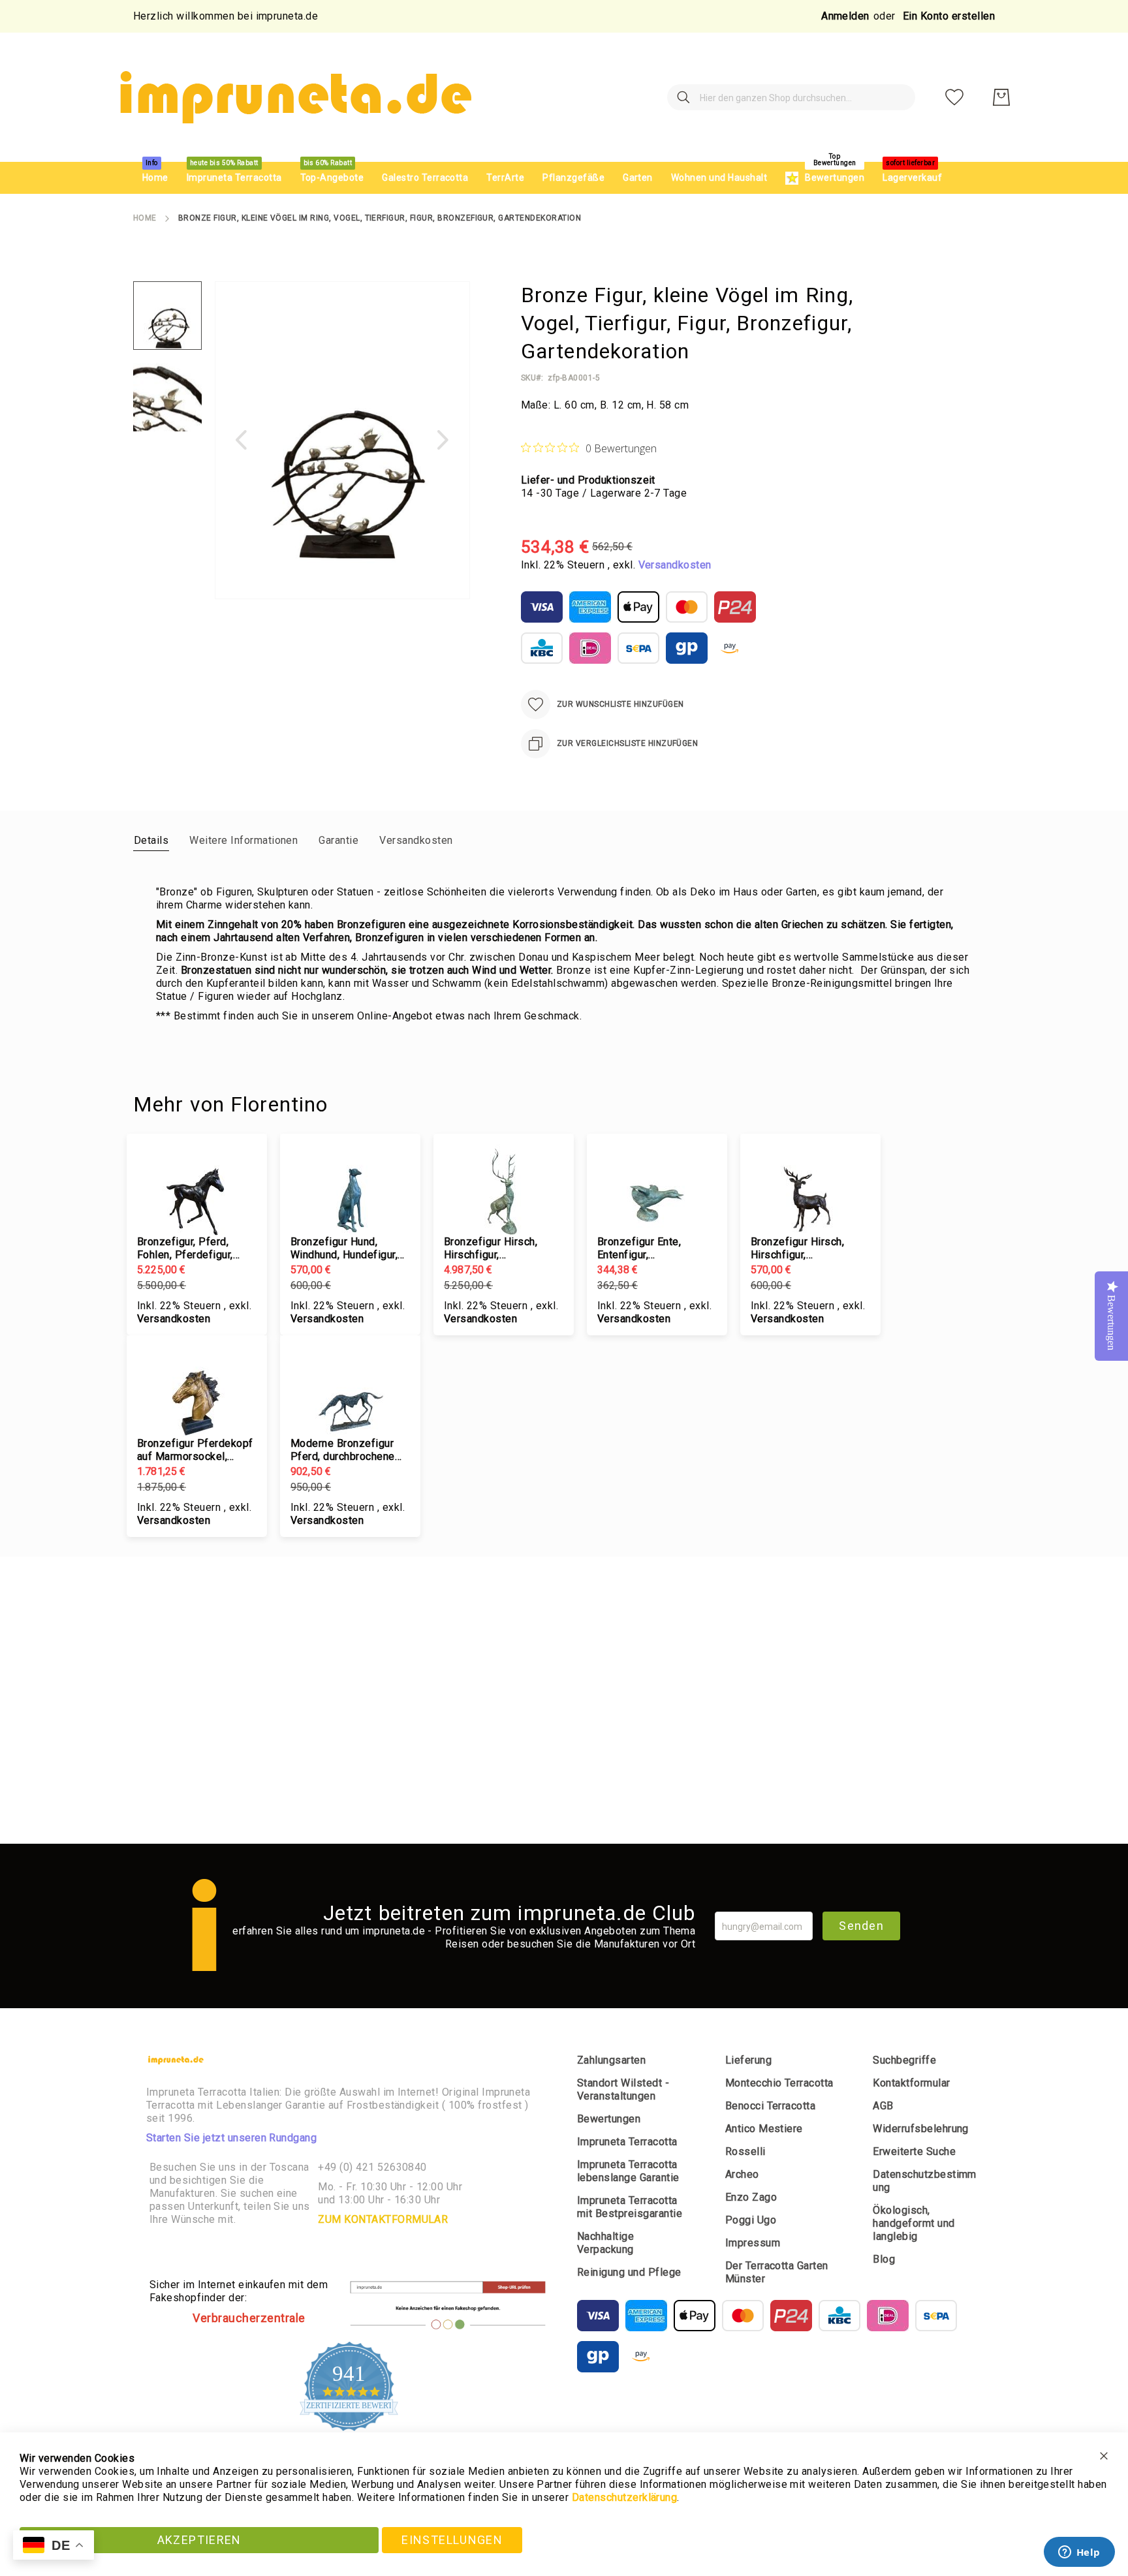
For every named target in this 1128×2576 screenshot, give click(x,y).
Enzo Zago (751, 2197)
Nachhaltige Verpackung (605, 2243)
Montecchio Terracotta (779, 2083)
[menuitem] (155, 178)
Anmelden (845, 16)
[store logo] (294, 97)
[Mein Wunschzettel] (954, 97)
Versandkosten (675, 565)
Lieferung (748, 2060)
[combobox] (791, 97)
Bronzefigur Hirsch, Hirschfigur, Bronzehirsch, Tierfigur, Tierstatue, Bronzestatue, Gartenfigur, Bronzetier (807, 1249)
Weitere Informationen (243, 840)
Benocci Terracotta (771, 2106)
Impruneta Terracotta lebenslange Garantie (628, 2171)
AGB (883, 2106)
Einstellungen (452, 2540)
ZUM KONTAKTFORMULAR (383, 2219)
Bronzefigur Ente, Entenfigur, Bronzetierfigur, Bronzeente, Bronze (645, 1249)
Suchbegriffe (904, 2060)
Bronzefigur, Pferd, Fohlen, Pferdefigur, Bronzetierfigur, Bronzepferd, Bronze (187, 1249)
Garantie (338, 840)
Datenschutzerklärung (625, 2497)
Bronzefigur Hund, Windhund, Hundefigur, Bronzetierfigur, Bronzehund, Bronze (344, 1249)
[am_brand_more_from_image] (197, 1190)
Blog (884, 2259)
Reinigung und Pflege (629, 2272)
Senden (861, 1926)
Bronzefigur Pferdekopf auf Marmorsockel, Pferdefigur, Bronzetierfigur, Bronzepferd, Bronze (195, 1450)
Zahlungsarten (611, 2060)
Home (145, 218)
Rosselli (745, 2151)
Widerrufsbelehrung (921, 2129)
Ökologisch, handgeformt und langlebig (914, 2223)
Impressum (753, 2243)
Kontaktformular (911, 2083)
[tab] (151, 840)
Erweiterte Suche (914, 2151)
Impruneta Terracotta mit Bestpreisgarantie (630, 2207)
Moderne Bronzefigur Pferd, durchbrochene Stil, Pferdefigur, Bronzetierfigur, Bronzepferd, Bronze (343, 1450)
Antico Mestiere (764, 2129)
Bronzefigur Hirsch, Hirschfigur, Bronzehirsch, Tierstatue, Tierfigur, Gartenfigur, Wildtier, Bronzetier (493, 1249)
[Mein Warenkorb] (1001, 97)
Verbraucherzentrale (249, 2318)
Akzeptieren (199, 2540)
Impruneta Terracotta (627, 2142)
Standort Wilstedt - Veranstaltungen (623, 2089)
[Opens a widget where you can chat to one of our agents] (1079, 2553)
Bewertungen (609, 2119)
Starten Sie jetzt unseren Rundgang (231, 2138)
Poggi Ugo (751, 2220)
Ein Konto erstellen (949, 16)
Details (151, 840)
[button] (241, 440)
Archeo (742, 2174)
